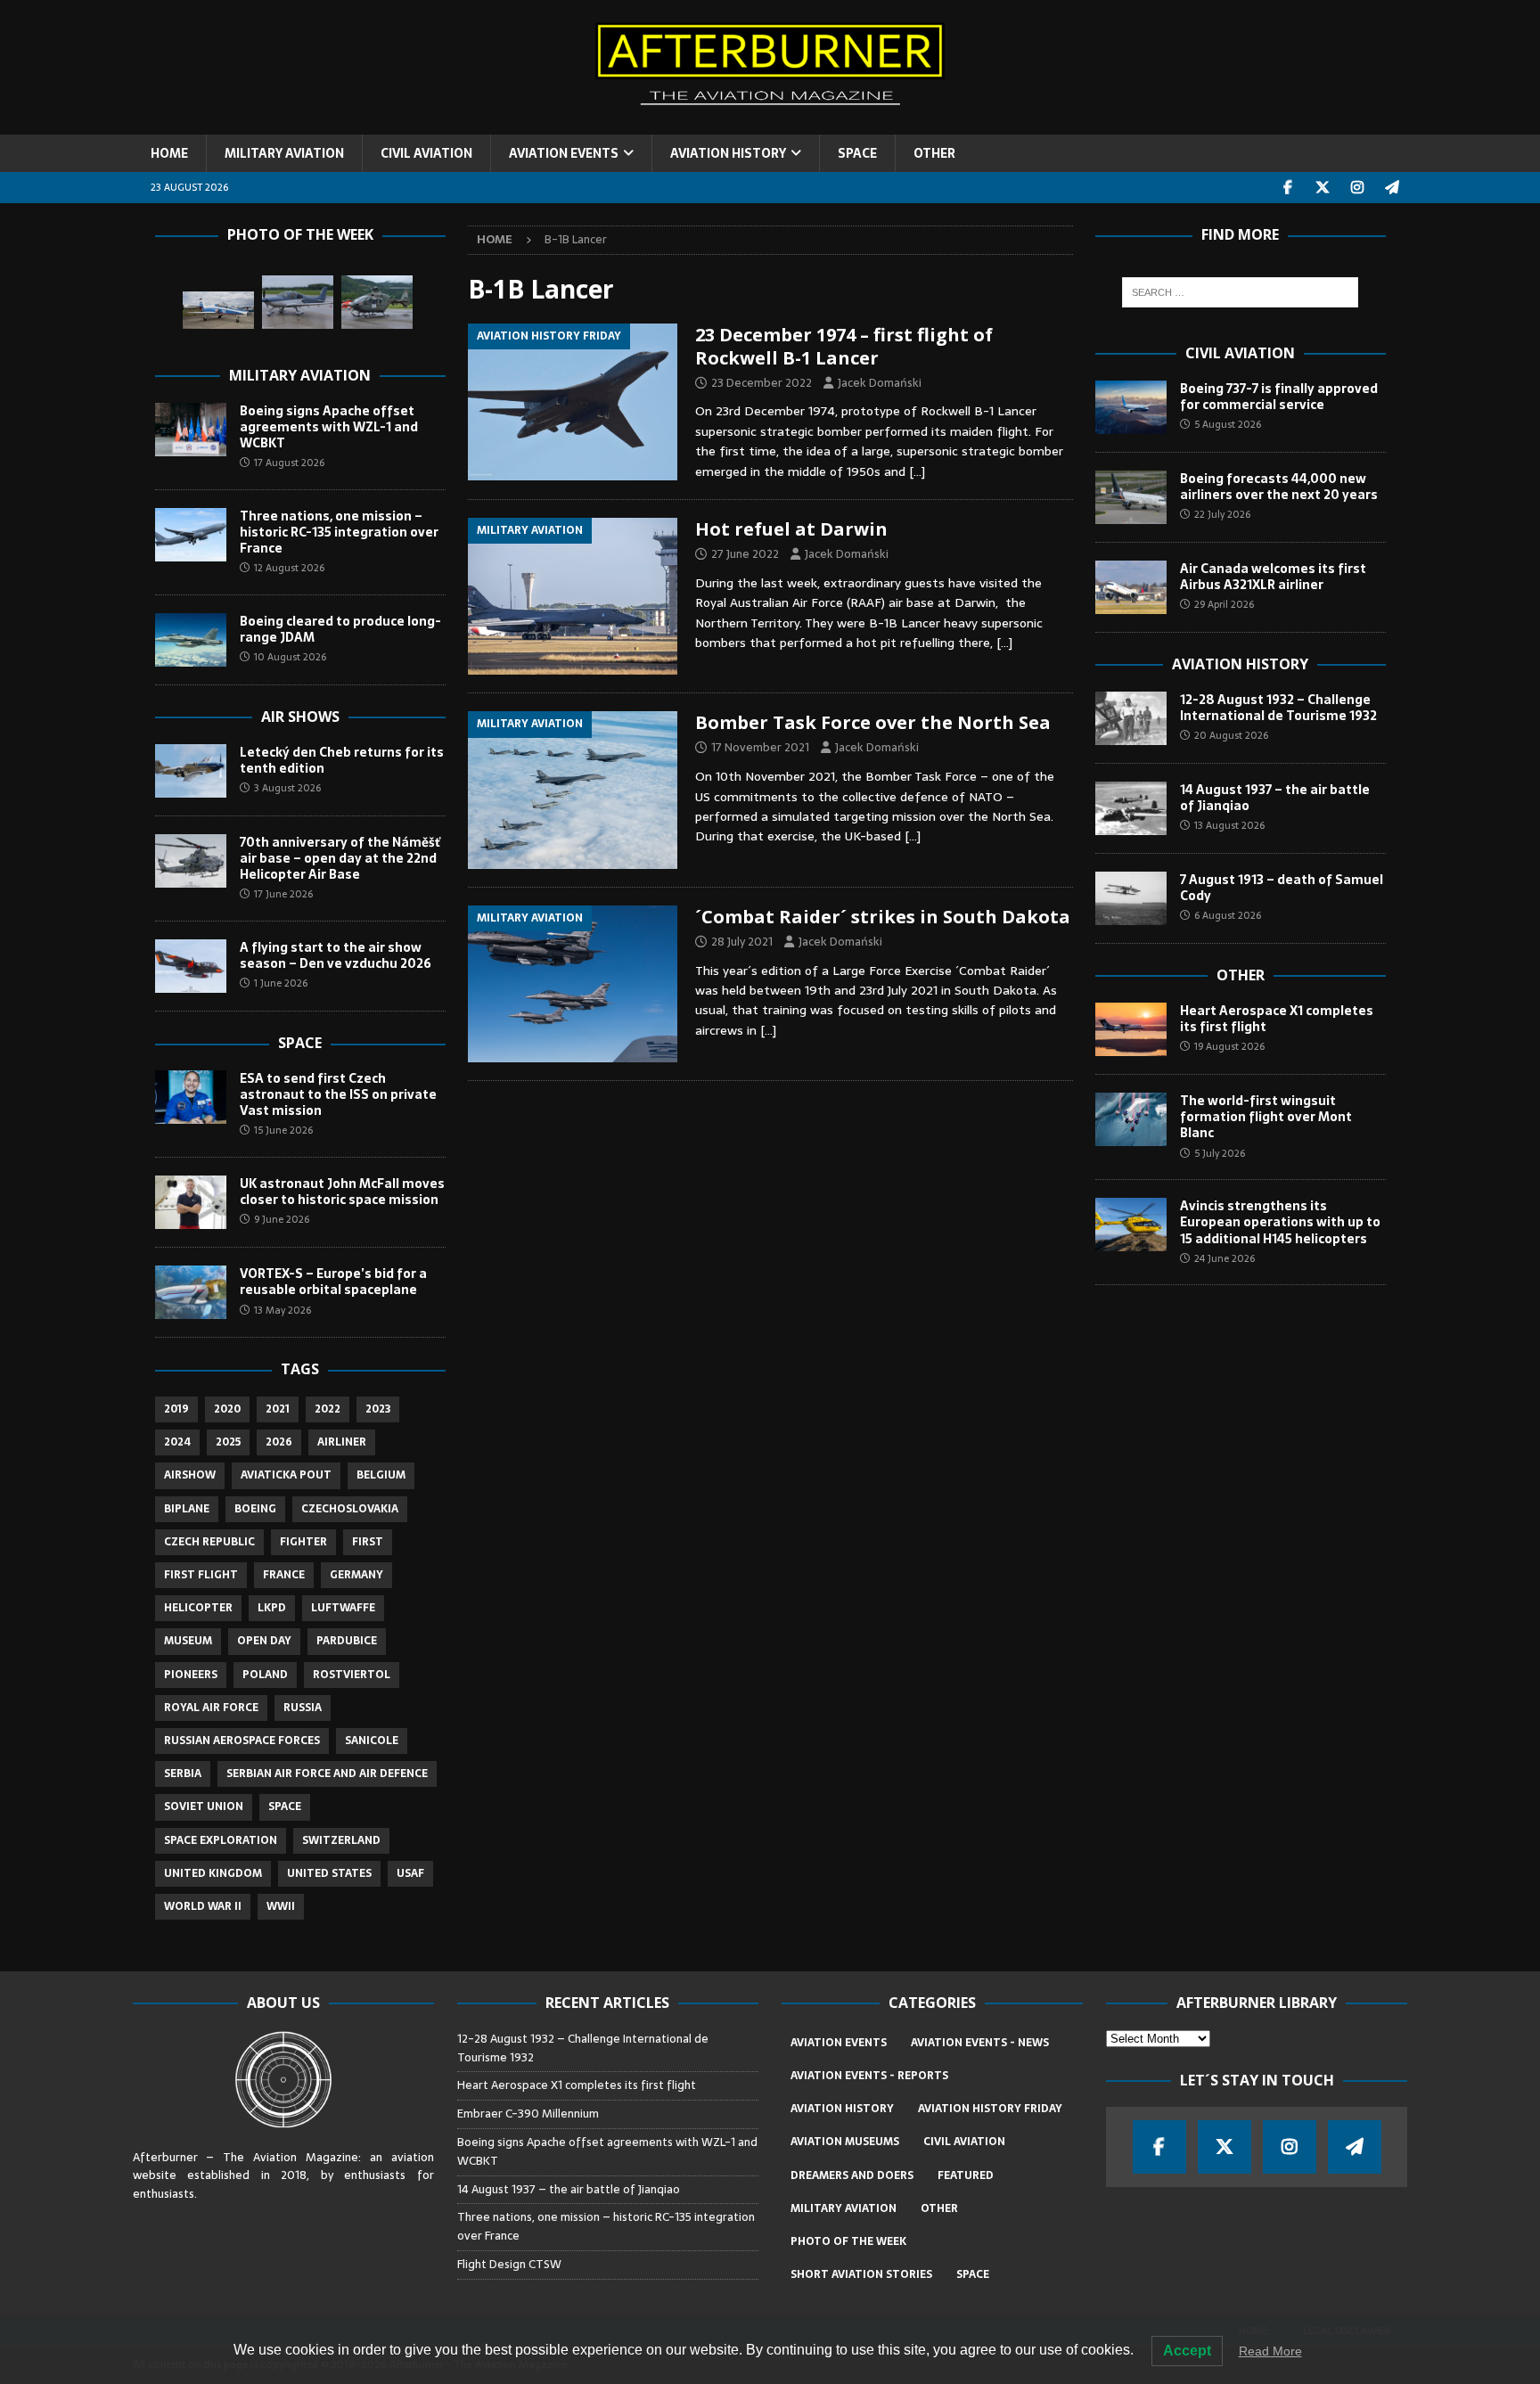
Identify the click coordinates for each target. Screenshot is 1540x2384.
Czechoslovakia (350, 1509)
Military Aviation (300, 375)
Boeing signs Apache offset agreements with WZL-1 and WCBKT (329, 427)
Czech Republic (209, 1542)
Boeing (255, 1509)
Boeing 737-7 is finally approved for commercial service (1279, 397)
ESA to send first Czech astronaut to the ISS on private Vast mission (338, 1094)
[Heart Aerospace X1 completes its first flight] (1131, 1029)
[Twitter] (1323, 188)
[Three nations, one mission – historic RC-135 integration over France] (191, 535)
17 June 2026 (283, 894)
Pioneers (191, 1675)
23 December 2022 (762, 383)
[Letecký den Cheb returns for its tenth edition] (191, 771)
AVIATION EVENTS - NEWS (980, 2043)
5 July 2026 (1220, 1153)
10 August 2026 (290, 657)
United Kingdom (213, 1873)
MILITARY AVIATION (284, 153)
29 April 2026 (1224, 604)
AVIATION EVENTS (564, 153)
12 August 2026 (289, 568)
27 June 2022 (745, 554)
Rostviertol (352, 1675)
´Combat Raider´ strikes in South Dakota (883, 917)
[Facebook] (1288, 188)
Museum (188, 1641)
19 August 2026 (1229, 1046)
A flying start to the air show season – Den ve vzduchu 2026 (336, 955)
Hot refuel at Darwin (791, 529)
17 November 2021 (760, 747)
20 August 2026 (1231, 735)
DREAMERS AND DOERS (852, 2175)
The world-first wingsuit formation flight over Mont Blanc (1266, 1117)
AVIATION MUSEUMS (845, 2142)
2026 (279, 1442)
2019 (176, 1409)
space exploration (221, 1840)
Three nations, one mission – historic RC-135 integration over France (339, 532)
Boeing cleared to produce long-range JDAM (340, 629)
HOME (169, 153)
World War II (203, 1906)
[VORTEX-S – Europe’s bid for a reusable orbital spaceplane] (191, 1292)
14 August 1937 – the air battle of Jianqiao (1275, 798)
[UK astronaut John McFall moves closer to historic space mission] (191, 1202)
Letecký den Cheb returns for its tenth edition (342, 760)
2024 (177, 1442)
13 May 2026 (283, 1310)
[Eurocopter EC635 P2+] (377, 302)
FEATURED (966, 2175)
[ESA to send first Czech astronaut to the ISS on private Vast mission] (191, 1097)
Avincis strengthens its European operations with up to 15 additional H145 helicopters (1280, 1222)
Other (1241, 975)
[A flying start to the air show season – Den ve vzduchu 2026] (191, 966)
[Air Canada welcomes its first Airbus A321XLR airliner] (1131, 587)
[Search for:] (1240, 292)
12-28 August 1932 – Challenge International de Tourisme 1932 (1278, 708)
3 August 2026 (287, 788)
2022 (328, 1409)
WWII (281, 1906)
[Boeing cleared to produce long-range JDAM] (191, 640)
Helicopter (198, 1608)
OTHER (934, 153)
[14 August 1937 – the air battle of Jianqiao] (1131, 808)
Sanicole (372, 1741)
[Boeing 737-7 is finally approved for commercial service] (1131, 407)
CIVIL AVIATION (426, 153)
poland (265, 1675)
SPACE (857, 153)
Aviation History (1240, 664)
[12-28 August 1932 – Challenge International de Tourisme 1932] (1131, 718)
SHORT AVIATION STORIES (861, 2274)
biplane (187, 1509)
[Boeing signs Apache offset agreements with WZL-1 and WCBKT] (191, 430)
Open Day (264, 1641)
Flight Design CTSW (509, 2264)
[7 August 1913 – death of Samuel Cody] (1131, 898)
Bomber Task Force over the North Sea (873, 722)
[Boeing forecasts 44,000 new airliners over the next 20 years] (1131, 497)
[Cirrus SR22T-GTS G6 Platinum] (298, 302)
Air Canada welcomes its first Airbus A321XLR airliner (1273, 577)
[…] (917, 471)
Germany (356, 1575)
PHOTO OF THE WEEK (848, 2241)
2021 (278, 1409)
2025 (228, 1442)
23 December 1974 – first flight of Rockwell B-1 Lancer (844, 346)
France (284, 1575)
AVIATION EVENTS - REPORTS (869, 2076)
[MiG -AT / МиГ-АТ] (218, 311)
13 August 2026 (1229, 825)
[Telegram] (1393, 188)
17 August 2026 (289, 463)
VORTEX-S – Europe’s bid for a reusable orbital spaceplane (333, 1282)
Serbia (183, 1774)
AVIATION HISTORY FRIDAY (990, 2109)
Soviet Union (204, 1806)
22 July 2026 (1222, 514)
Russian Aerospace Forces (242, 1741)
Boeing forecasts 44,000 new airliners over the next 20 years (1279, 487)
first (368, 1542)
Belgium (381, 1475)
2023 (378, 1409)
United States (329, 1873)
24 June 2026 (1225, 1258)
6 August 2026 (1228, 915)
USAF (410, 1873)
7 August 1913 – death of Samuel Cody (1282, 888)
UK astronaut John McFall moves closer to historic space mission (342, 1192)
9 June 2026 (282, 1219)
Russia (303, 1708)
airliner (342, 1442)
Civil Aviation (1240, 353)
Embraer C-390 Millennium (528, 2114)
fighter (303, 1542)
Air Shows (300, 717)
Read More (1270, 2351)
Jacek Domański (880, 383)
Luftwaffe (343, 1608)
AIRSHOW (190, 1475)
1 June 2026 (281, 983)
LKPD (272, 1608)
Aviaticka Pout (286, 1475)
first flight (201, 1575)
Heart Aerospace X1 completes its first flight (1277, 1019)
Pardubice (347, 1641)
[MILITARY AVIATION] (573, 596)
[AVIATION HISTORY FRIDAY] (573, 402)
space (285, 1806)
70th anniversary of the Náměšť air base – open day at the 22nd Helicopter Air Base (340, 858)
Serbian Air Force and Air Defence (327, 1774)
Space (300, 1043)
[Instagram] (1358, 188)
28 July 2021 (742, 942)
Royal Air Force (211, 1708)
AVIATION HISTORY (728, 153)
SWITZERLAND (341, 1840)
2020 (227, 1409)
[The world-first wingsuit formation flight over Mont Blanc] (1131, 1119)
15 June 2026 (283, 1130)
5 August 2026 (1228, 424)
